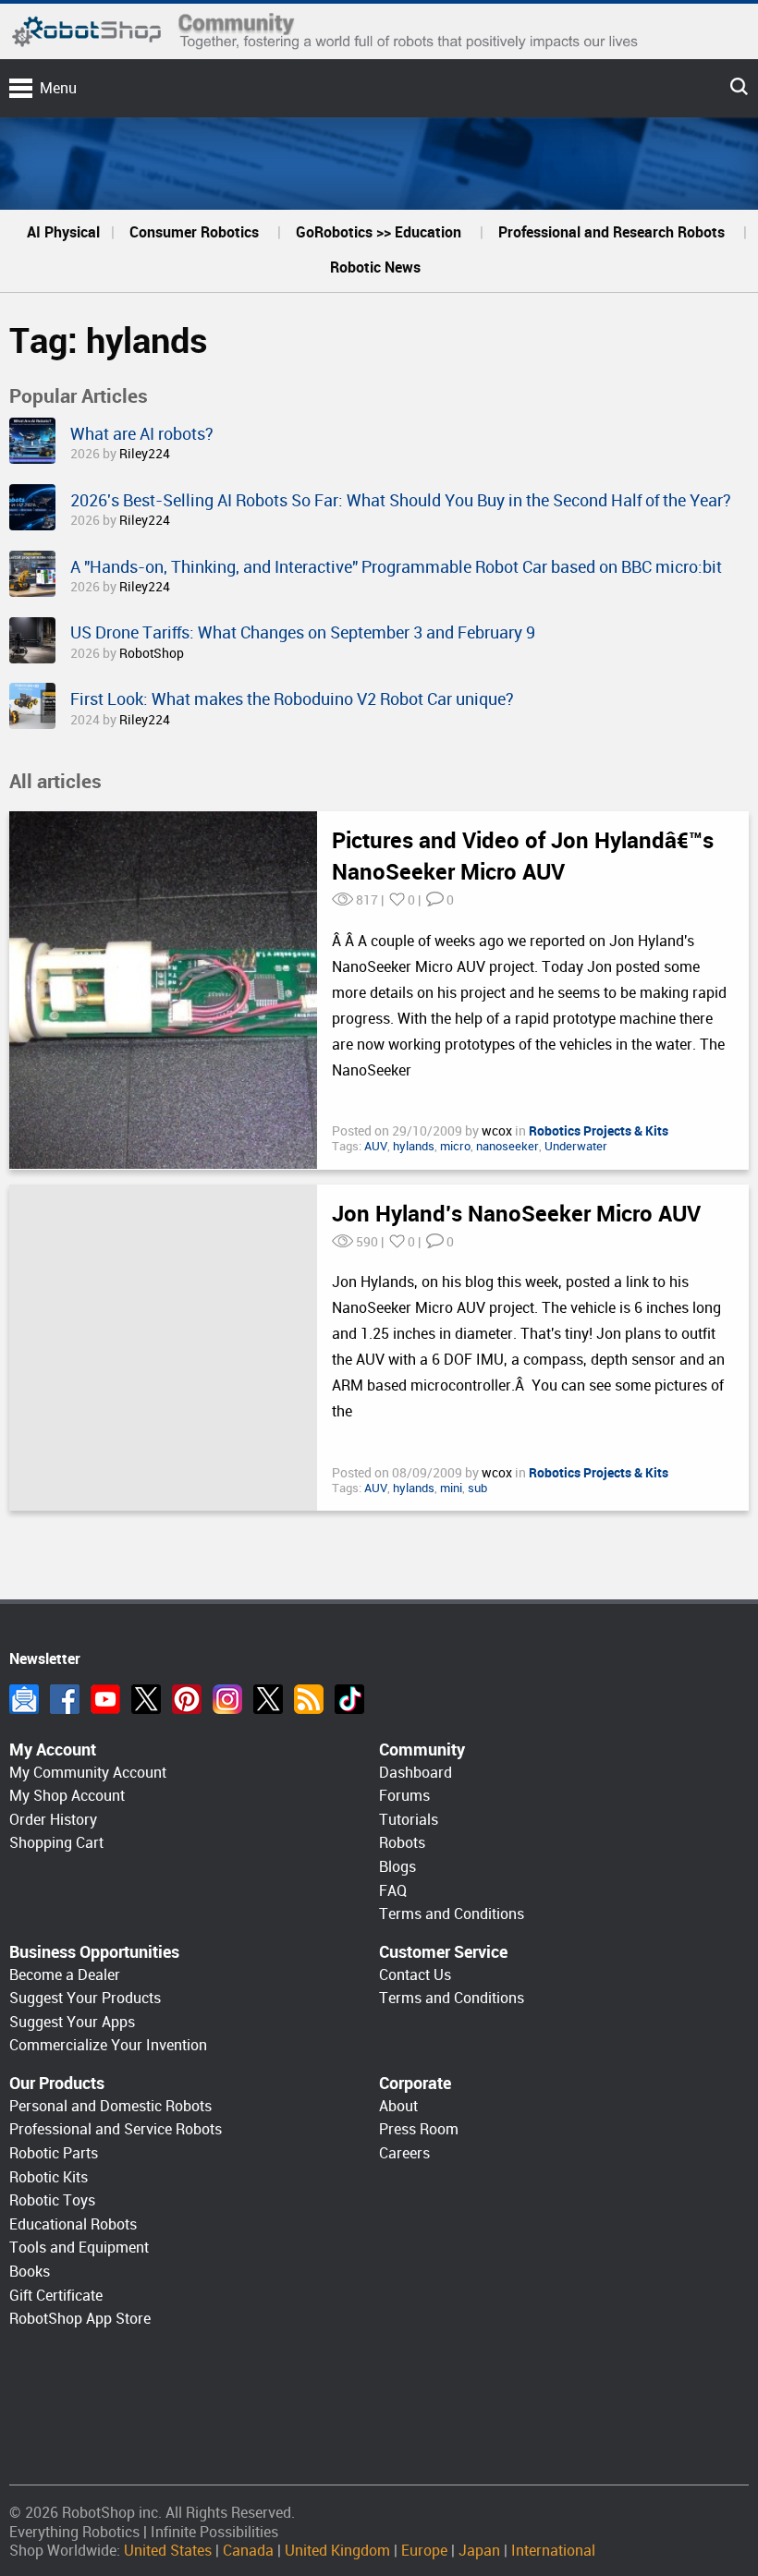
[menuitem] (63, 233)
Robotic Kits (49, 2177)
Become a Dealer (65, 1975)
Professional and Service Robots (116, 2129)
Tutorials (409, 1820)
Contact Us (415, 1975)
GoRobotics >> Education (379, 232)
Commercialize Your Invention (108, 2045)
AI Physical (63, 232)
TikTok (349, 1699)
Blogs (397, 1867)
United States (168, 2551)
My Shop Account (67, 1796)
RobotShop (152, 653)
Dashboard (416, 1773)
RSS (309, 1699)
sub (477, 1488)
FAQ (393, 1891)
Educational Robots (73, 2224)
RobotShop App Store (80, 2319)
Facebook (65, 1699)
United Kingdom (337, 2551)
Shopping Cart (56, 1843)
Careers (404, 2153)
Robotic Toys (52, 2200)
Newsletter (24, 1699)
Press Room (419, 2129)
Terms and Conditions (452, 1914)
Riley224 (145, 454)
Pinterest (187, 1699)
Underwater (576, 1146)
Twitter (146, 1699)
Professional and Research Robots (611, 232)
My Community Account (88, 1773)
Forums (404, 1796)
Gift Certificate (56, 2296)
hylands (414, 1146)
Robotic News (375, 267)
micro (455, 1146)
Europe (424, 2551)
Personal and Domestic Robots (110, 2106)
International (553, 2551)
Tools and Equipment (79, 2248)
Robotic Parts (54, 2153)
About (398, 2106)
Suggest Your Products (85, 1998)
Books (30, 2272)
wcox (498, 1131)
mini (451, 1488)
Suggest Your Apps (72, 2022)
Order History (53, 1820)
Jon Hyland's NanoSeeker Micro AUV (516, 1214)
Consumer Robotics (194, 232)
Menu (58, 88)
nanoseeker (507, 1146)
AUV (376, 1146)
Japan (479, 2551)
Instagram (227, 1699)
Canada (248, 2551)
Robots (402, 1843)
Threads (268, 1699)
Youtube (105, 1699)
